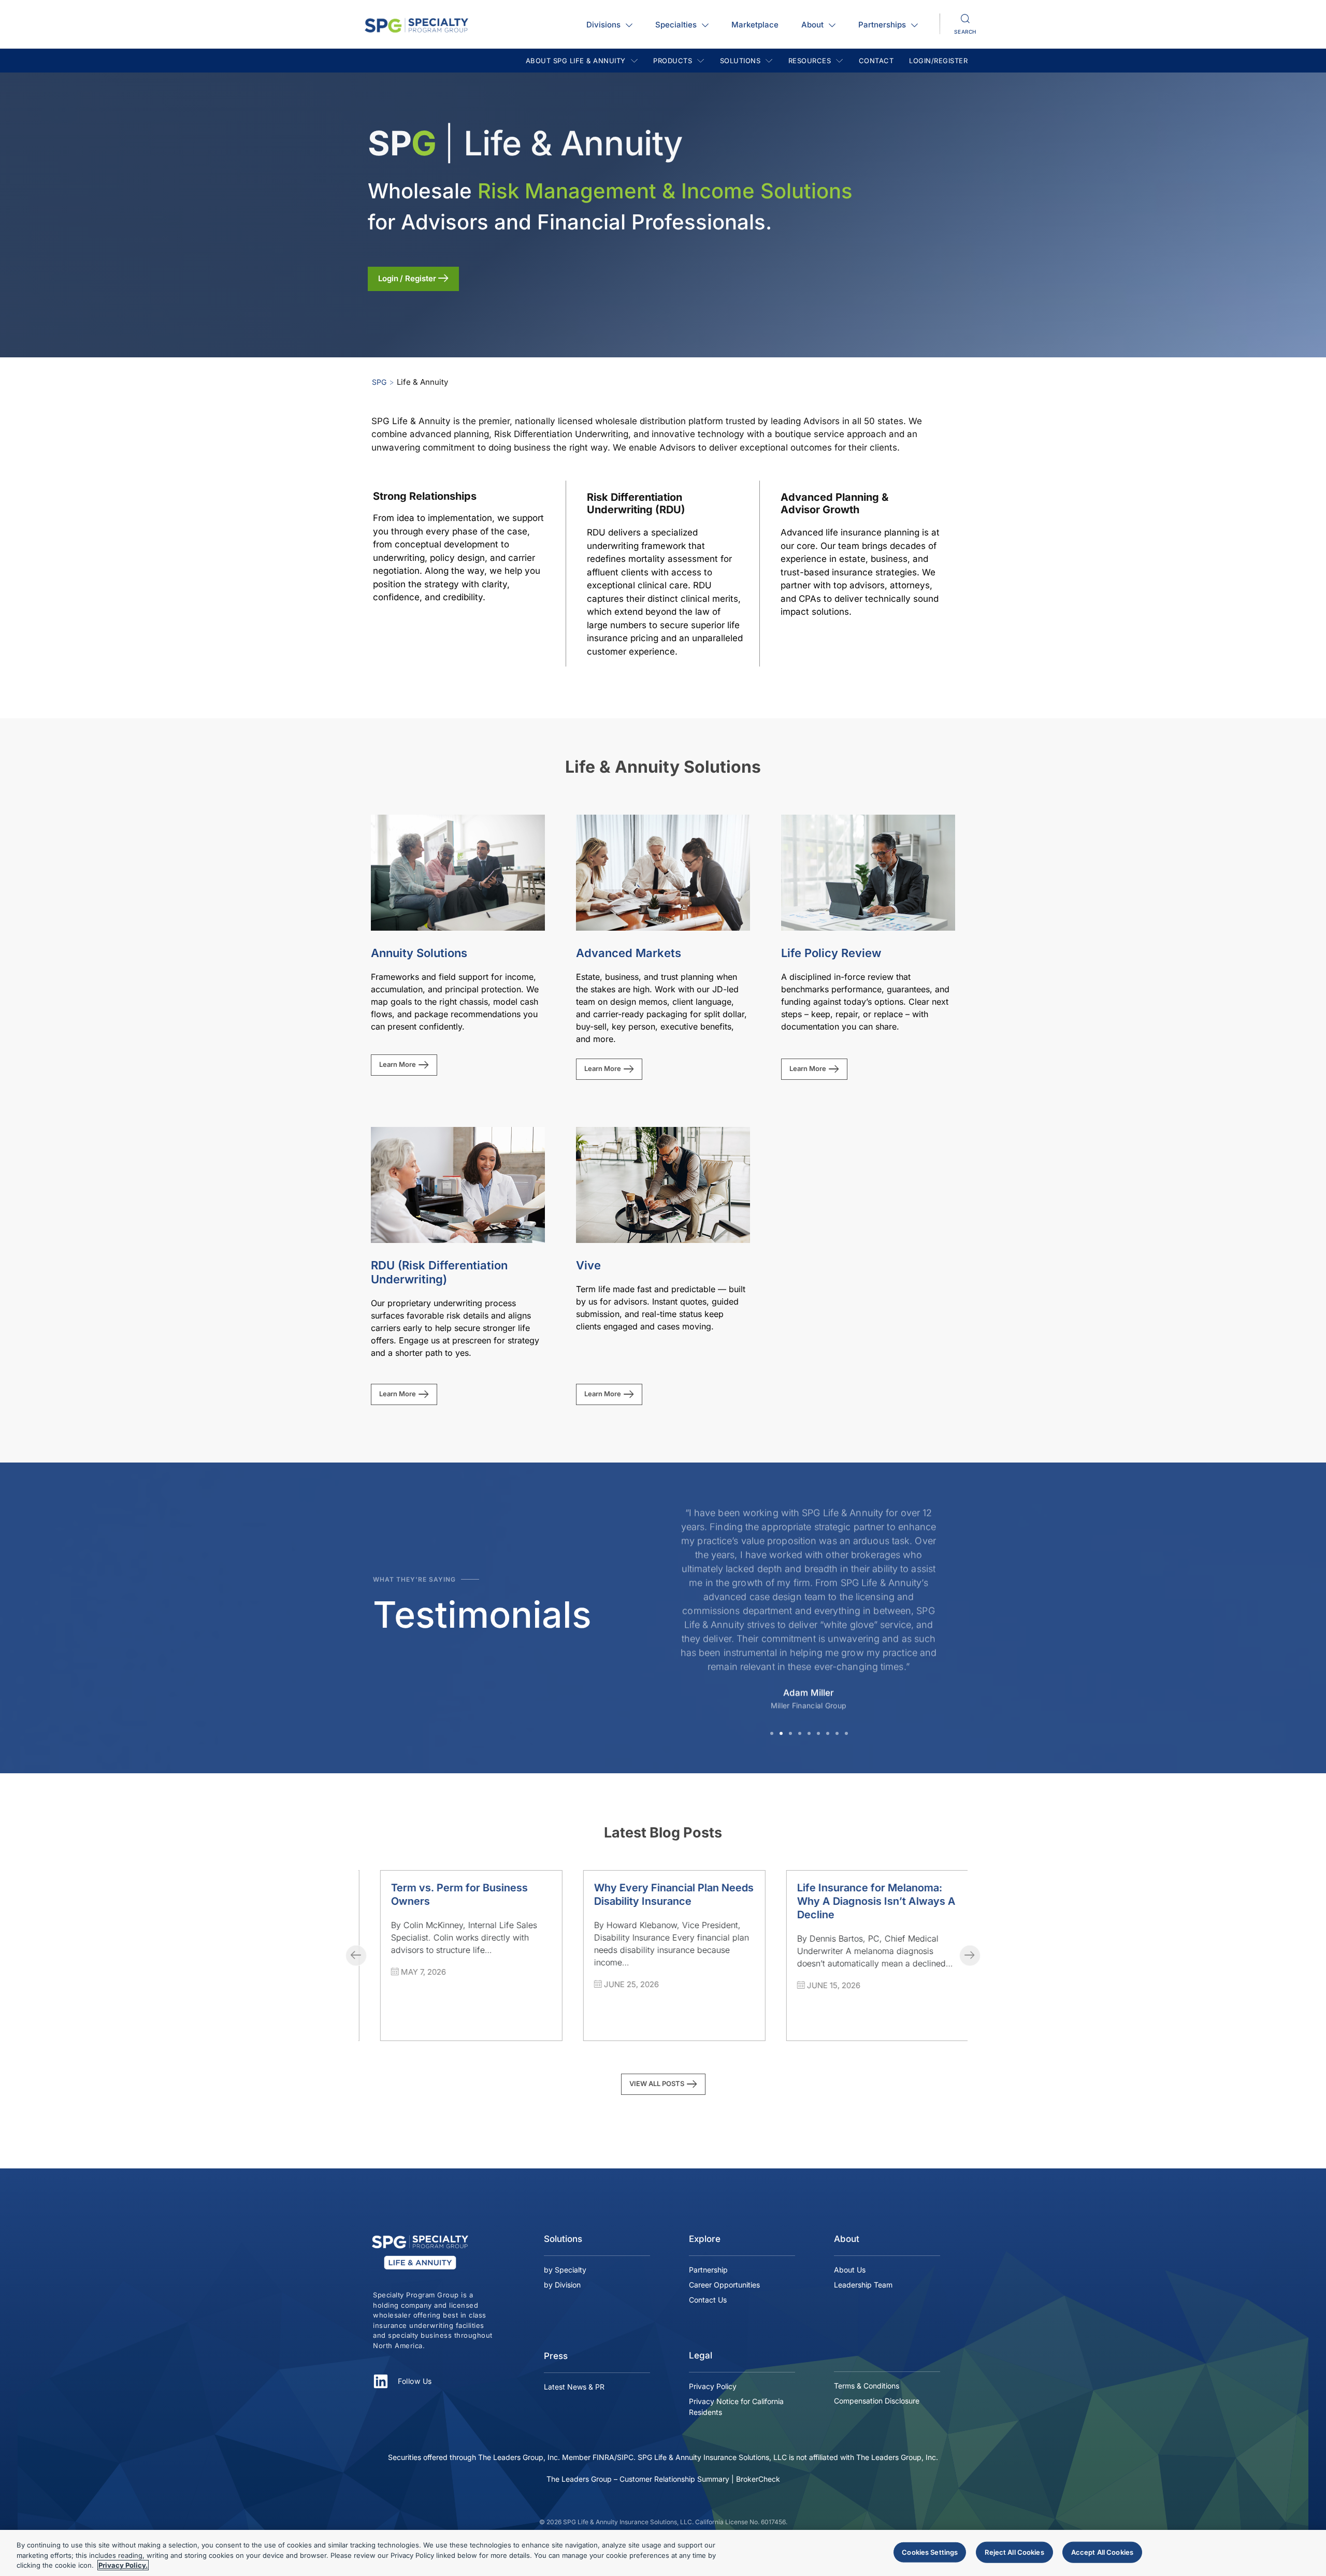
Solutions (740, 61)
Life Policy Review (831, 953)
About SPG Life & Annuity (576, 61)
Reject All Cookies (1014, 2552)
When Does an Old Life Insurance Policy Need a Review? (846, 1901)
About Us (850, 2270)
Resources (810, 61)
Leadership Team (863, 2285)
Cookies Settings (930, 2552)
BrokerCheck (758, 2479)
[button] (772, 1733)
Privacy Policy (713, 2386)
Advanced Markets (629, 953)
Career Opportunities (724, 2285)
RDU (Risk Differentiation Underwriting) (439, 1272)
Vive (588, 1265)
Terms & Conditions (867, 2386)
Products (673, 61)
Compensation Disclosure (877, 2401)
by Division (562, 2285)
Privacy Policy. (123, 2565)
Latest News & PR (574, 2387)
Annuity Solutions (419, 953)
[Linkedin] (381, 2381)
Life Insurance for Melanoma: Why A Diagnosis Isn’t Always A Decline (662, 1901)
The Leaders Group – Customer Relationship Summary (638, 2479)
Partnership (708, 2270)
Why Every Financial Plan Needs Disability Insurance (459, 1894)
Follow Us (415, 2381)
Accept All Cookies (1102, 2552)
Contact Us (708, 2300)
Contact (876, 61)
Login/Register (938, 61)
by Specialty (565, 2270)
